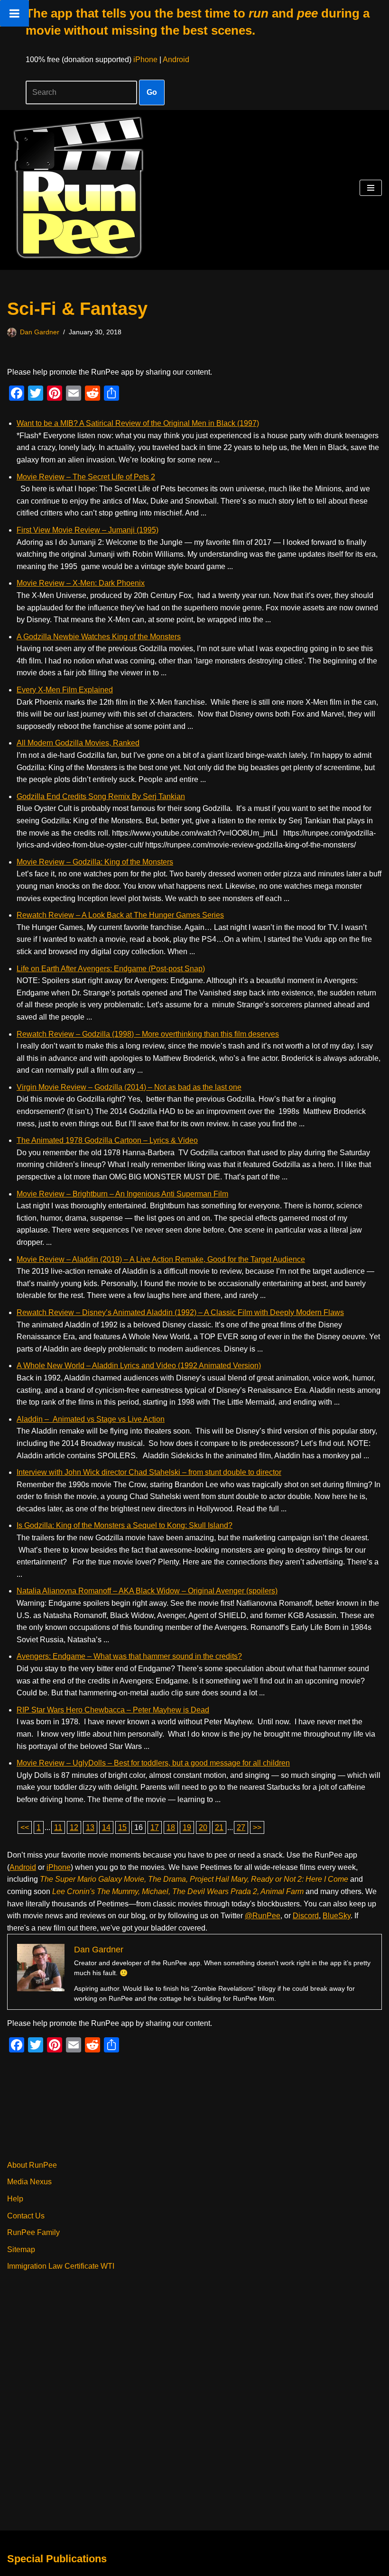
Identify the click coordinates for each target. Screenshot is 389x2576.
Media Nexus (29, 2182)
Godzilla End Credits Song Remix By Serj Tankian (101, 796)
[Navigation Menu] (371, 188)
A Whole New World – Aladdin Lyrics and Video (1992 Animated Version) (139, 1366)
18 (171, 1827)
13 (90, 1827)
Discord (306, 1916)
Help (15, 2199)
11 (58, 1827)
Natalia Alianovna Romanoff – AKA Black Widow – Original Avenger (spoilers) (147, 1591)
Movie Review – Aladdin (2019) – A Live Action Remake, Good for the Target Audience (161, 1259)
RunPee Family (33, 2232)
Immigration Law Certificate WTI (61, 2266)
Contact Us (26, 2216)
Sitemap (21, 2249)
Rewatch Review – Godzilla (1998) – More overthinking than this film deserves (148, 1034)
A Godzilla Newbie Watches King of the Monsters (99, 637)
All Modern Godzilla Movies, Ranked (78, 743)
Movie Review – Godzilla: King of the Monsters (95, 862)
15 (122, 1827)
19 (187, 1827)
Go (152, 92)
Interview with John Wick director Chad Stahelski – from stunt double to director (149, 1472)
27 (241, 1827)
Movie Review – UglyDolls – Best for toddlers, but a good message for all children (153, 1763)
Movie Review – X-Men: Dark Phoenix (81, 583)
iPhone (145, 60)
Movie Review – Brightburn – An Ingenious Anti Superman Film (122, 1194)
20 (203, 1827)
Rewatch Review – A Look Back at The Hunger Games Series (120, 915)
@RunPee (263, 1916)
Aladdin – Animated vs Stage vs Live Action (91, 1419)
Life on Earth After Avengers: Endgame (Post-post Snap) (111, 969)
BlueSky (337, 1916)
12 (74, 1827)
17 (155, 1827)
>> (257, 1827)
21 (219, 1827)
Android (176, 60)
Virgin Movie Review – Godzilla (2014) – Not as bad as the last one (129, 1087)
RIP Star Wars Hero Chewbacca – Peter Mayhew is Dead (113, 1710)
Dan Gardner (40, 332)
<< (25, 1827)
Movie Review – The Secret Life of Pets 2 (86, 477)
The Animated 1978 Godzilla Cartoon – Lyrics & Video (107, 1140)
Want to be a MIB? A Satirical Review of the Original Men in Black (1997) (138, 423)
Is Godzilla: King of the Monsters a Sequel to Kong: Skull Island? (125, 1525)
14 (106, 1827)
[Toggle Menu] (14, 13)
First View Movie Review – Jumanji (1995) (88, 530)
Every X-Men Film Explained (65, 690)
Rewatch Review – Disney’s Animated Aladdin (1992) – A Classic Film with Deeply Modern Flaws (180, 1312)
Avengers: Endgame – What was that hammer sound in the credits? (129, 1656)
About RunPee (32, 2165)
